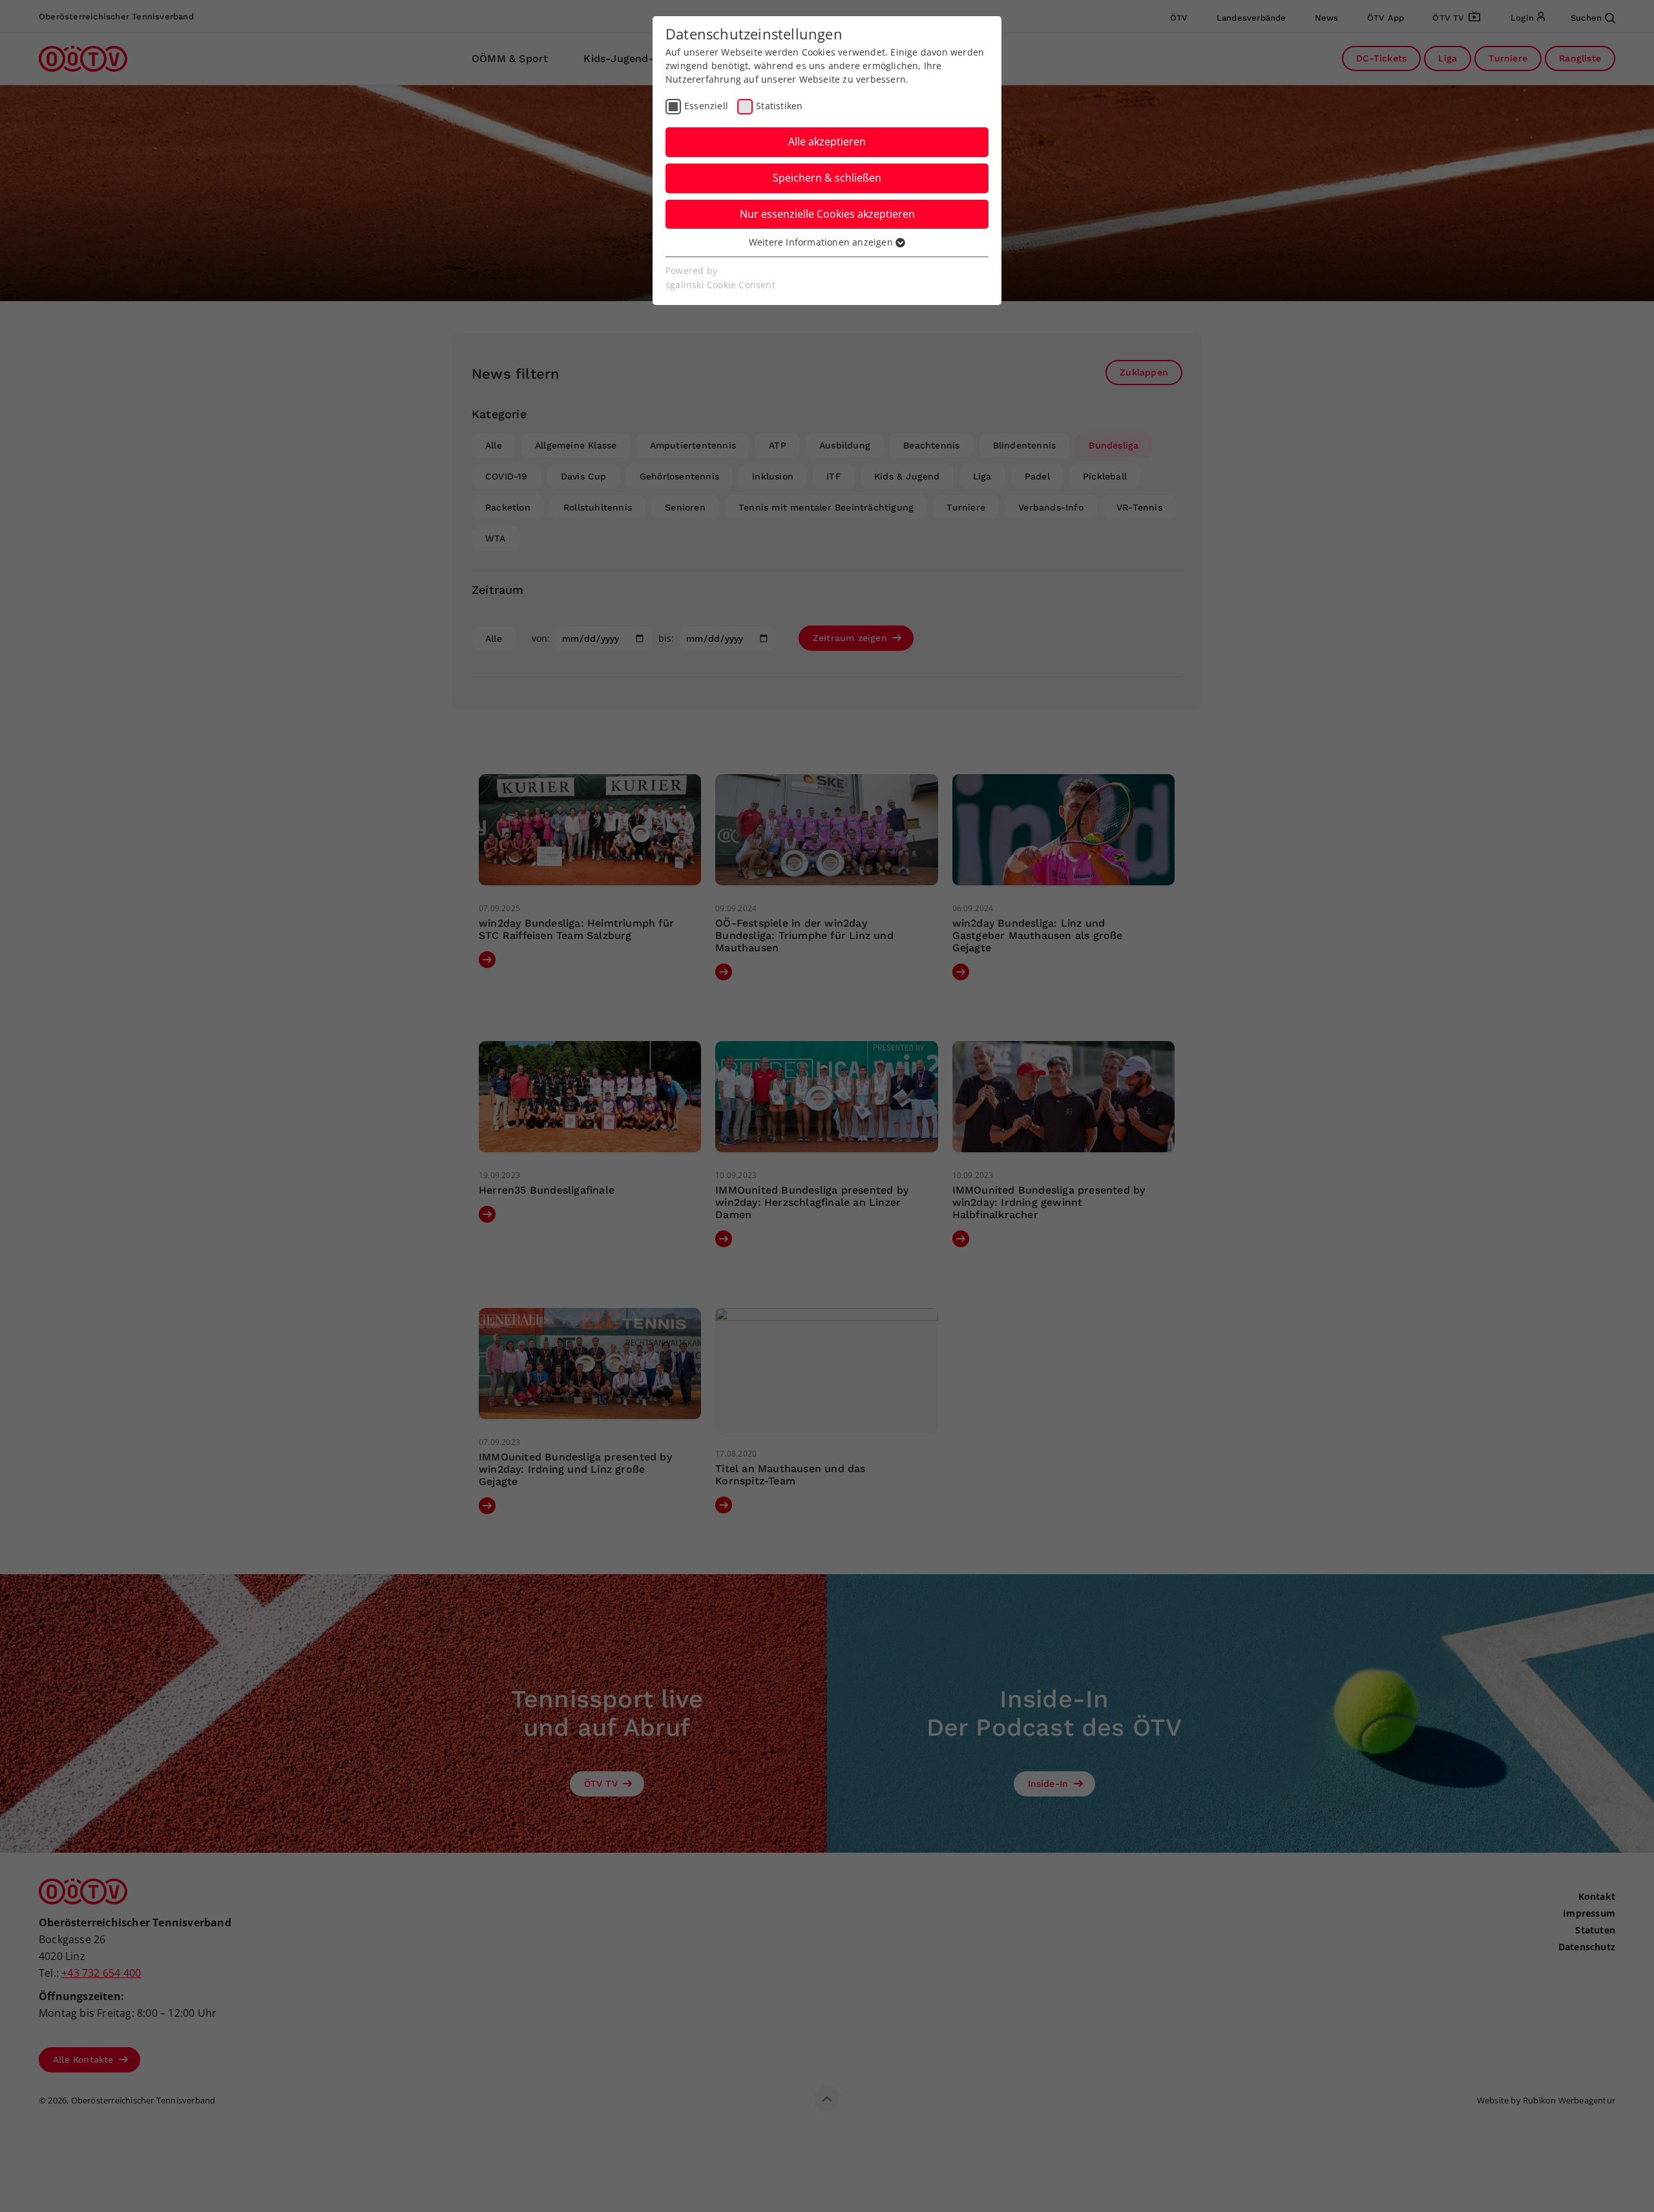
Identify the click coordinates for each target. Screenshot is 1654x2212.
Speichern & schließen (827, 178)
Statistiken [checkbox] (779, 106)
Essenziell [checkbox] (706, 106)
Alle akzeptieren (827, 142)
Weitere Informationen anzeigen (822, 242)
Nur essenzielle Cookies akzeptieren (827, 214)
